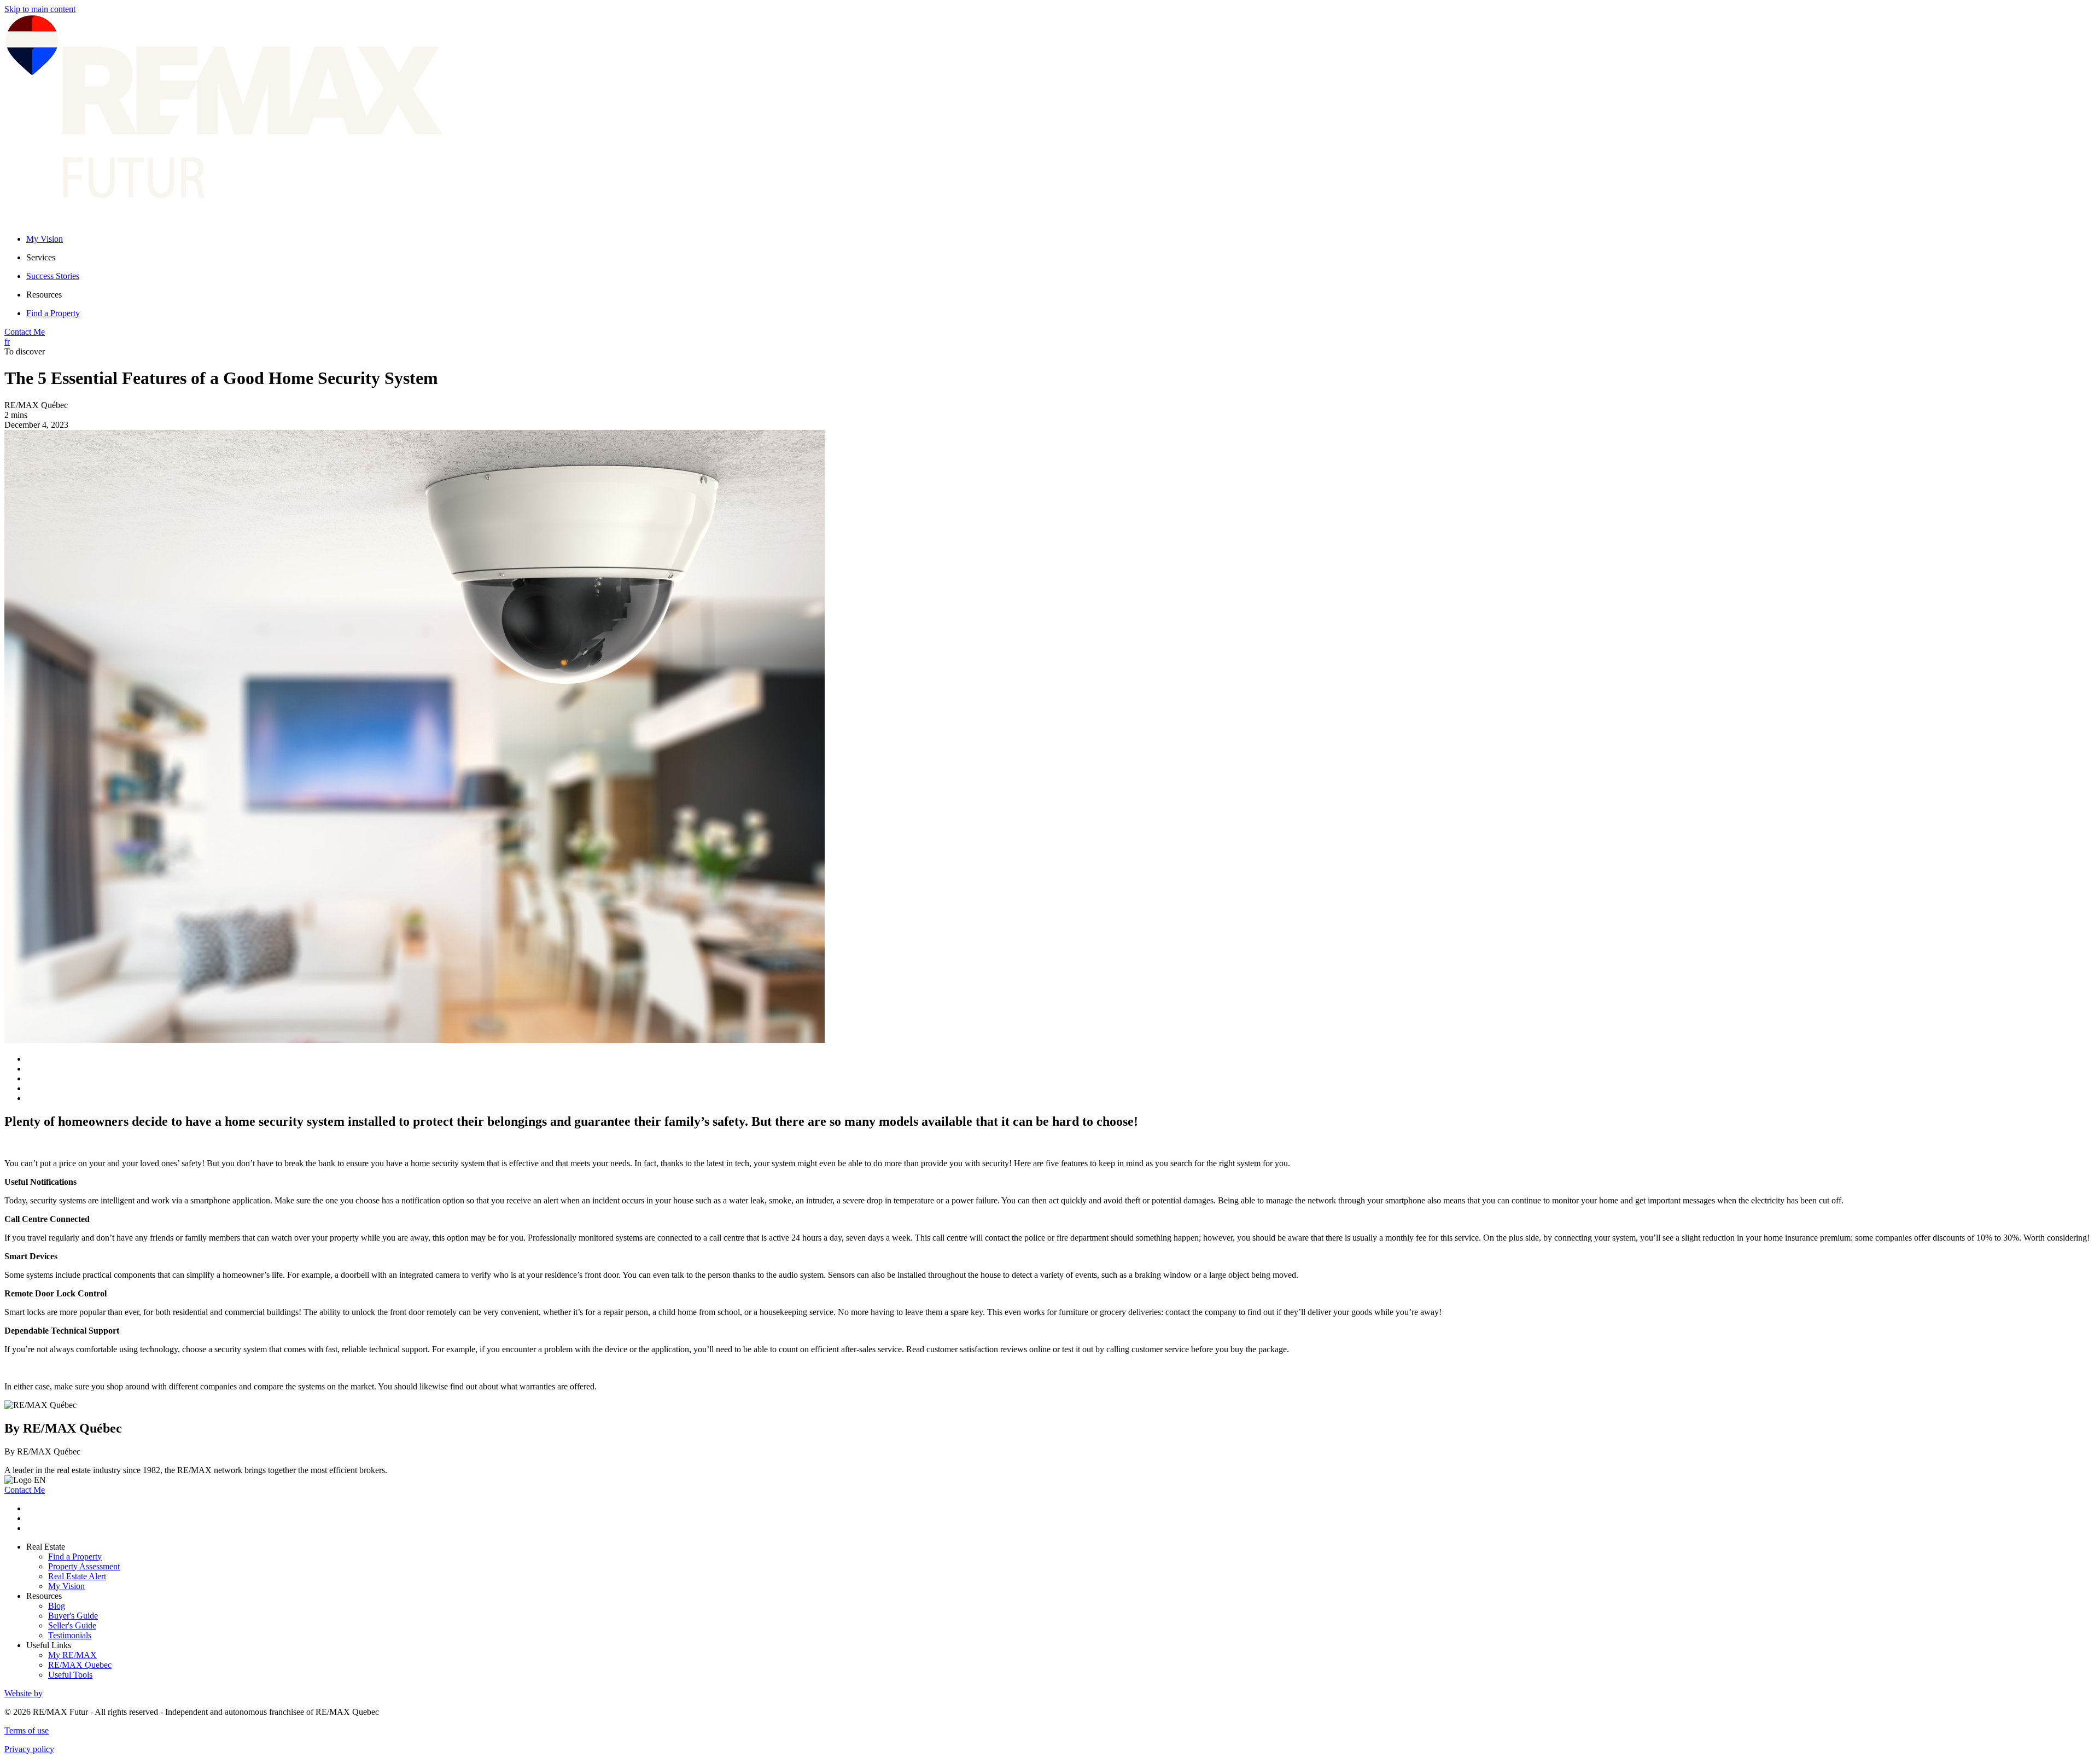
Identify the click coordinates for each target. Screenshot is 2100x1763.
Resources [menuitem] (44, 295)
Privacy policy (29, 1749)
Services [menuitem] (41, 257)
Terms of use (27, 1730)
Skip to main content (40, 9)
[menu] (1061, 258)
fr (7, 342)
